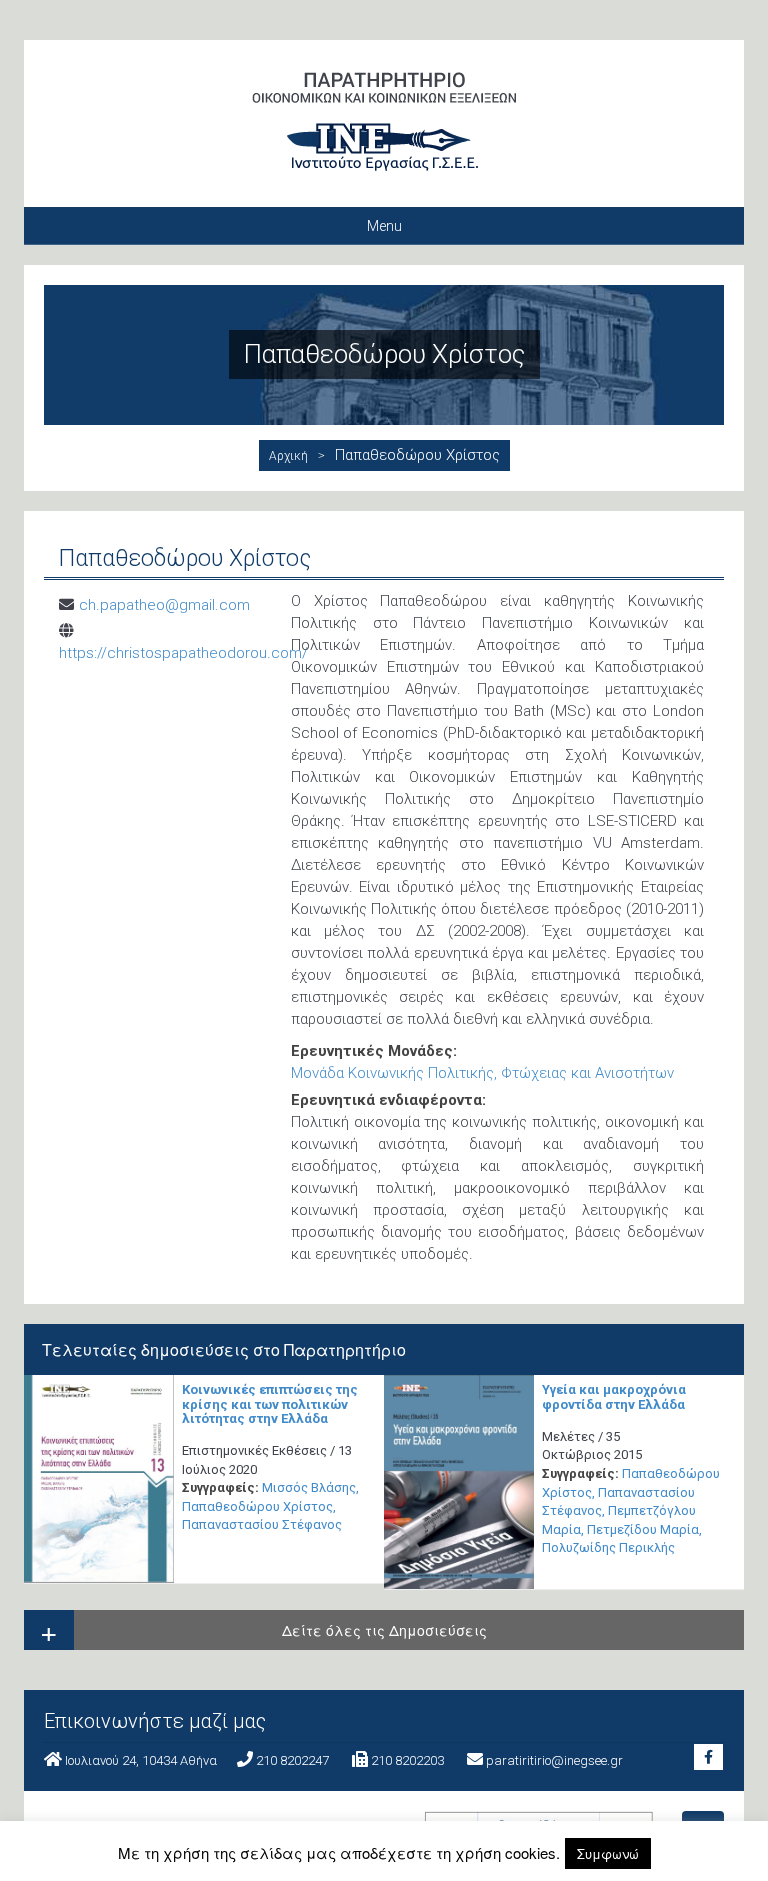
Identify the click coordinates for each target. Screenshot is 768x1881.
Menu (384, 226)
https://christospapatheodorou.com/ (183, 653)
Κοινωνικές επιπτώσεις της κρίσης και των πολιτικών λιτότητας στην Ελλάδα (270, 1404)
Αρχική (288, 456)
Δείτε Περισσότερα (99, 1481)
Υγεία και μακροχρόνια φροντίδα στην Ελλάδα (614, 1396)
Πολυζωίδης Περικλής (608, 1547)
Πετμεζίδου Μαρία (643, 1529)
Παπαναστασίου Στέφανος (262, 1524)
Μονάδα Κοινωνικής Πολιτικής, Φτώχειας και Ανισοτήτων (482, 1073)
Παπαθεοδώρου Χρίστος (257, 1506)
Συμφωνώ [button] (608, 1853)
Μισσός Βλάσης (309, 1487)
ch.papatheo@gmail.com (164, 605)
